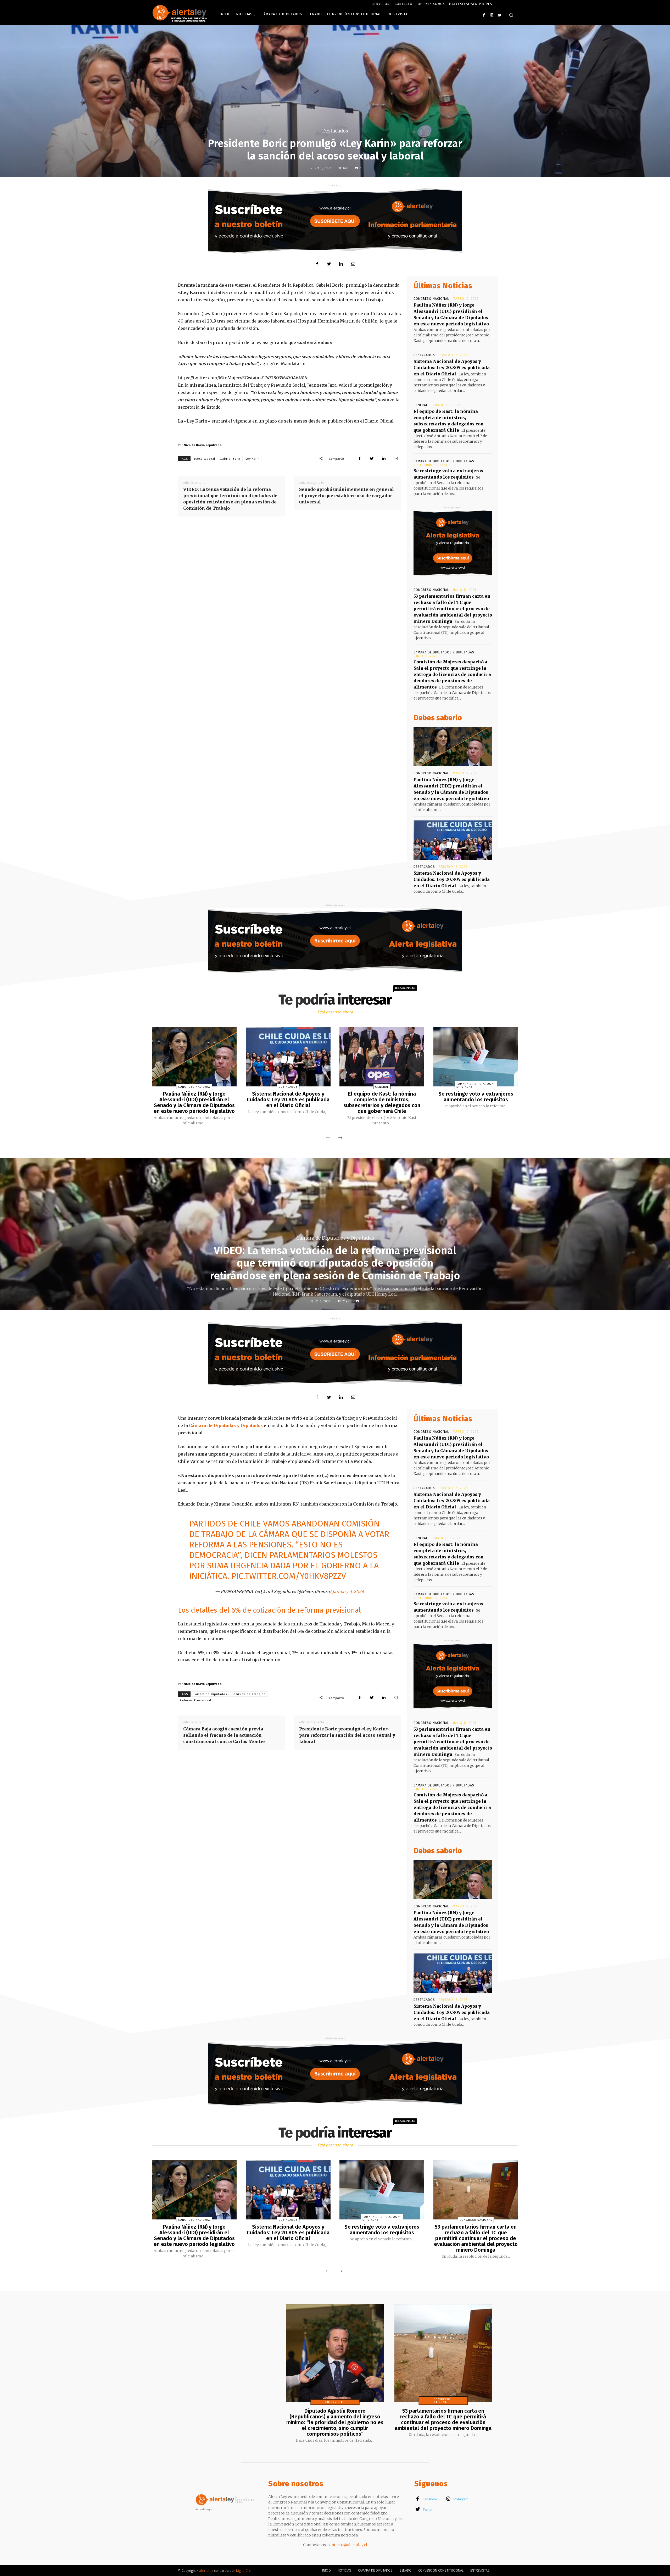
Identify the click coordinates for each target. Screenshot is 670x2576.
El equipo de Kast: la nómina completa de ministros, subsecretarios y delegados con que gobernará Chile (382, 1102)
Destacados (335, 131)
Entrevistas (335, 2402)
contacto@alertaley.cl (347, 2545)
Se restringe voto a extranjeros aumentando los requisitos (476, 1097)
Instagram (461, 2499)
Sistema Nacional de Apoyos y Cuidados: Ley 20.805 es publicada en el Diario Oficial (452, 368)
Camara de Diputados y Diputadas (444, 461)
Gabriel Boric (230, 459)
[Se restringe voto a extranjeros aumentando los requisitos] (476, 1057)
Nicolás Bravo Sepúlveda (203, 445)
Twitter (428, 2510)
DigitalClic (243, 2571)
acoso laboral (204, 459)
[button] (511, 15)
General (421, 405)
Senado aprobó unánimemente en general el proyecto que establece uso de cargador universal (347, 496)
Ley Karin (253, 459)
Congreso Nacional (431, 299)
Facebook (430, 2499)
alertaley (206, 2571)
